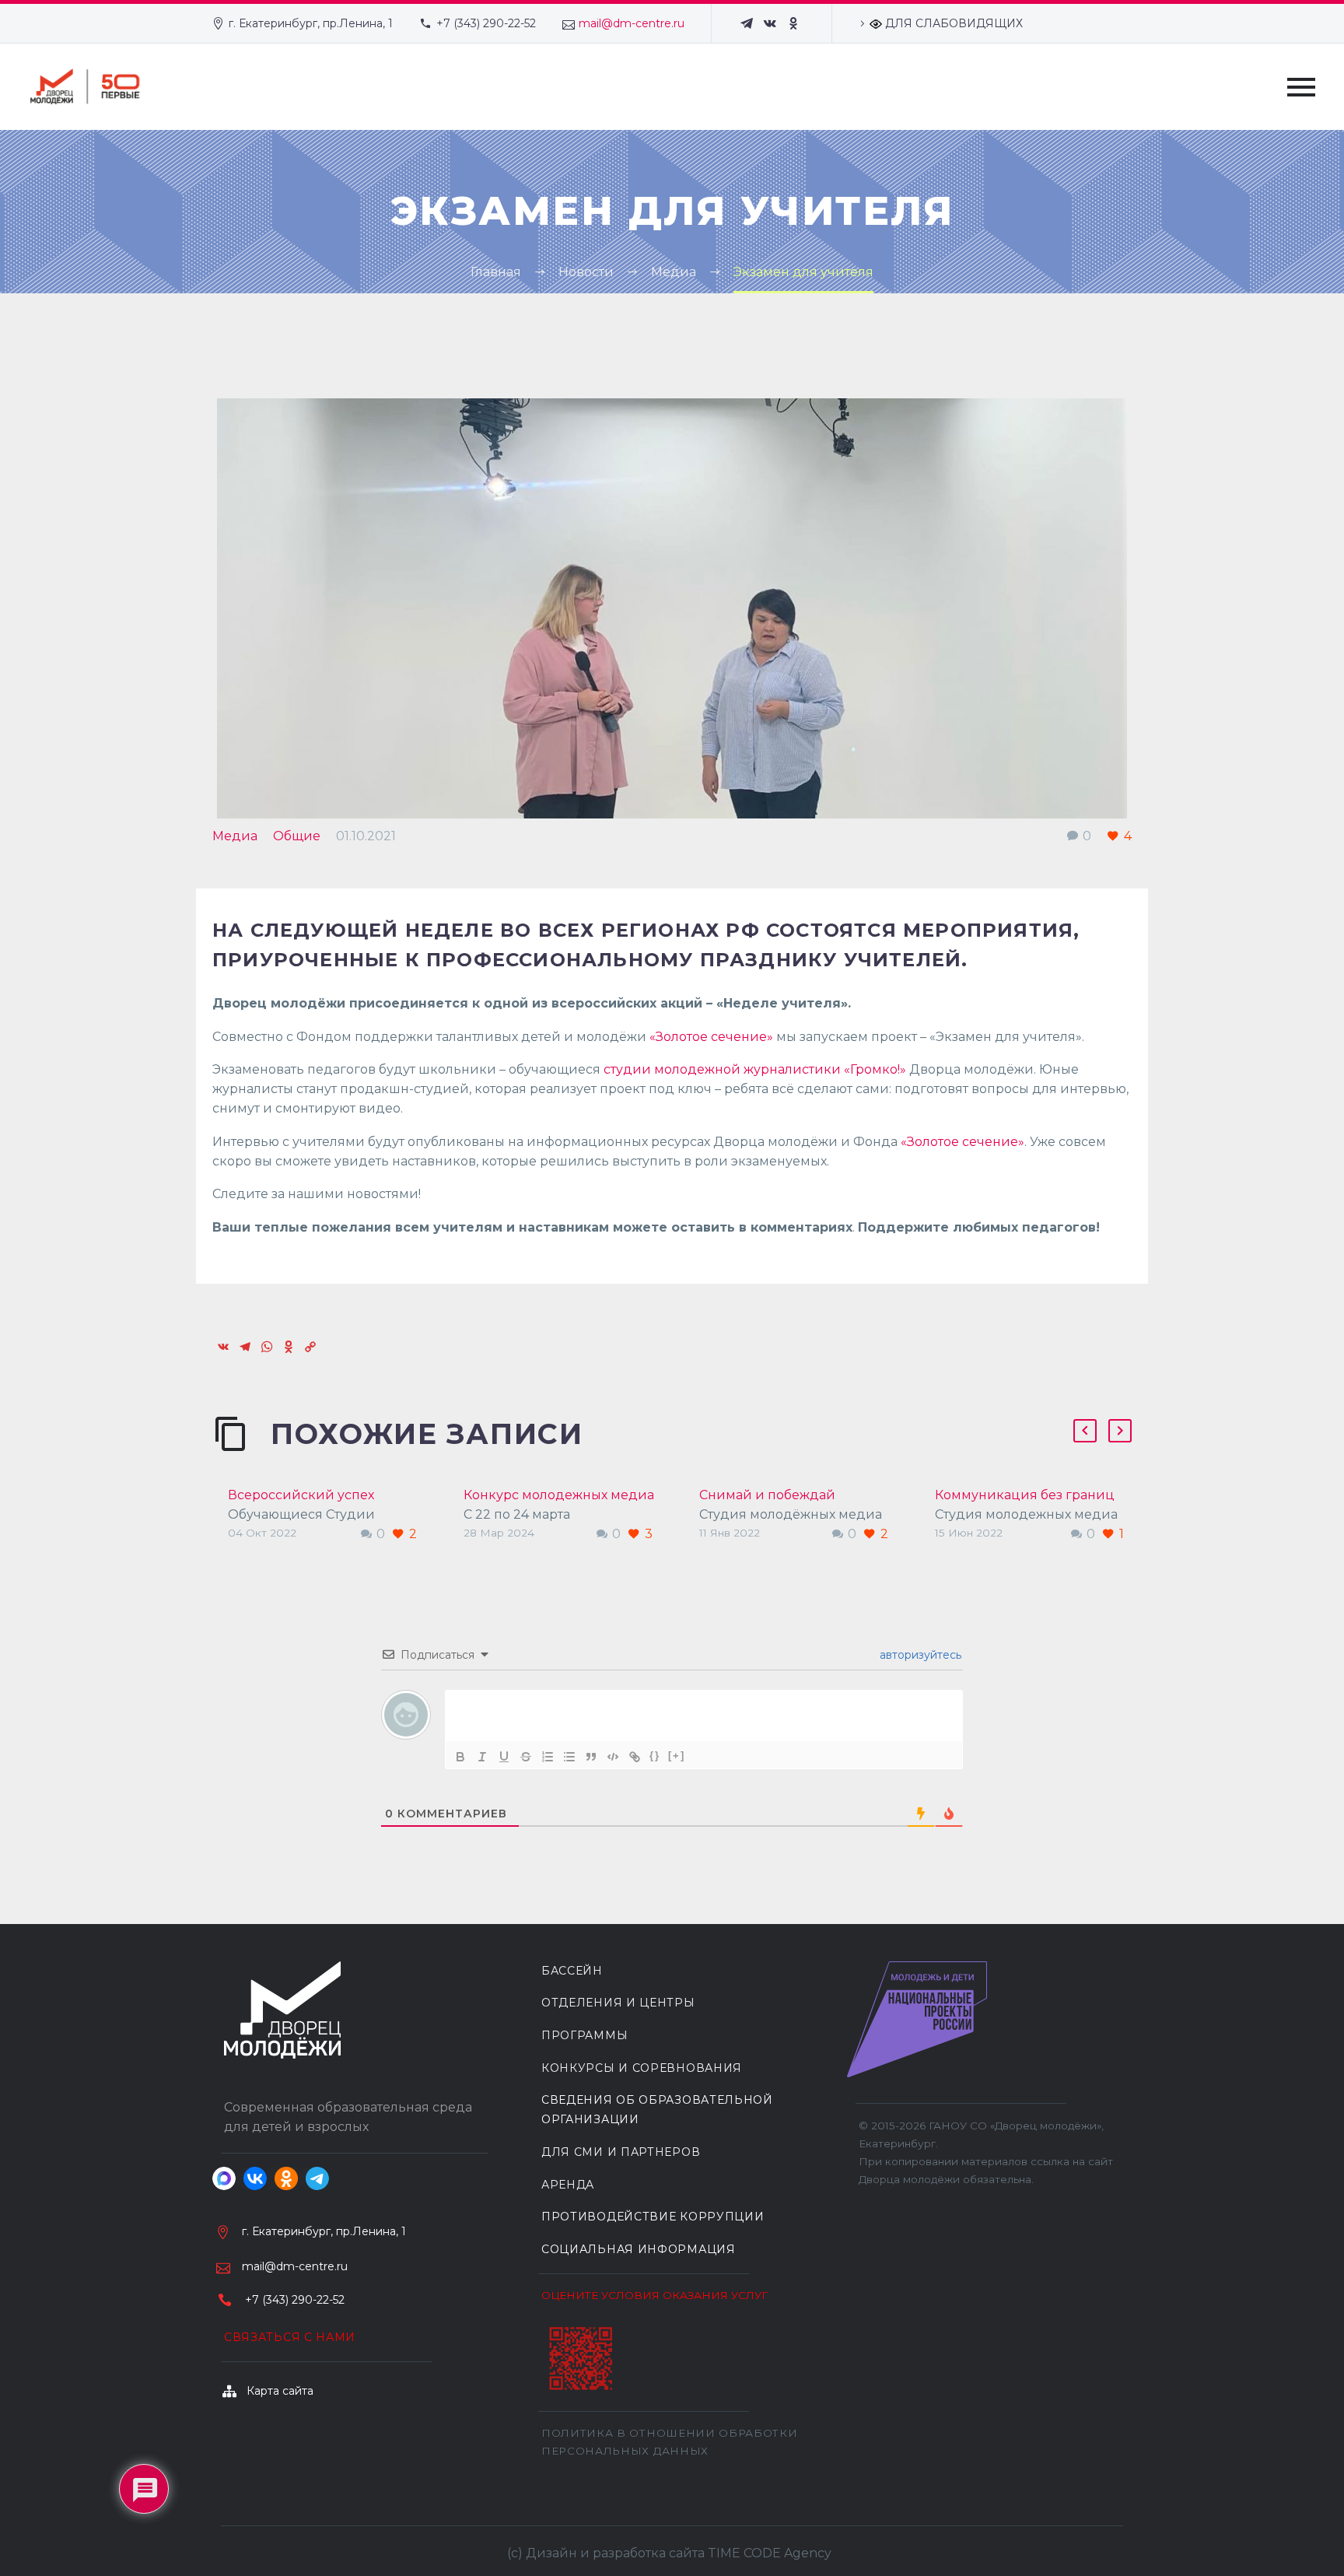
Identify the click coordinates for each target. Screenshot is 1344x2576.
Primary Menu (1301, 87)
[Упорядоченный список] (548, 1757)
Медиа (235, 836)
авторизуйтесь (919, 1655)
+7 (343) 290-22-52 (486, 23)
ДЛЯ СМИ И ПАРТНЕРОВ (621, 2152)
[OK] (793, 23)
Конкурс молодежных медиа (559, 1495)
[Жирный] (460, 1757)
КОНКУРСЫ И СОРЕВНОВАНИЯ (642, 2068)
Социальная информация (639, 2249)
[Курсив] (482, 1757)
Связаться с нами (290, 2337)
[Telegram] (747, 23)
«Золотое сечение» (711, 1037)
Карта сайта (280, 2391)
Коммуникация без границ (1025, 1495)
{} (655, 1756)
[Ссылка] (635, 1757)
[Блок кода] (613, 1757)
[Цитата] (591, 1757)
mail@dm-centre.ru (632, 23)
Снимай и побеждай (767, 1495)
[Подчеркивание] (504, 1757)
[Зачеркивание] (526, 1757)
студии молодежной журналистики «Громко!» (753, 1069)
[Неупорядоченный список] (569, 1757)
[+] (677, 1756)
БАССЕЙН (572, 1971)
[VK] (770, 23)
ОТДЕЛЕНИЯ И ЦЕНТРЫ (618, 2003)
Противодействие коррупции (653, 2217)
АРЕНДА (568, 2185)
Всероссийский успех (301, 1495)
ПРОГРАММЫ (584, 2035)
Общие (297, 836)
